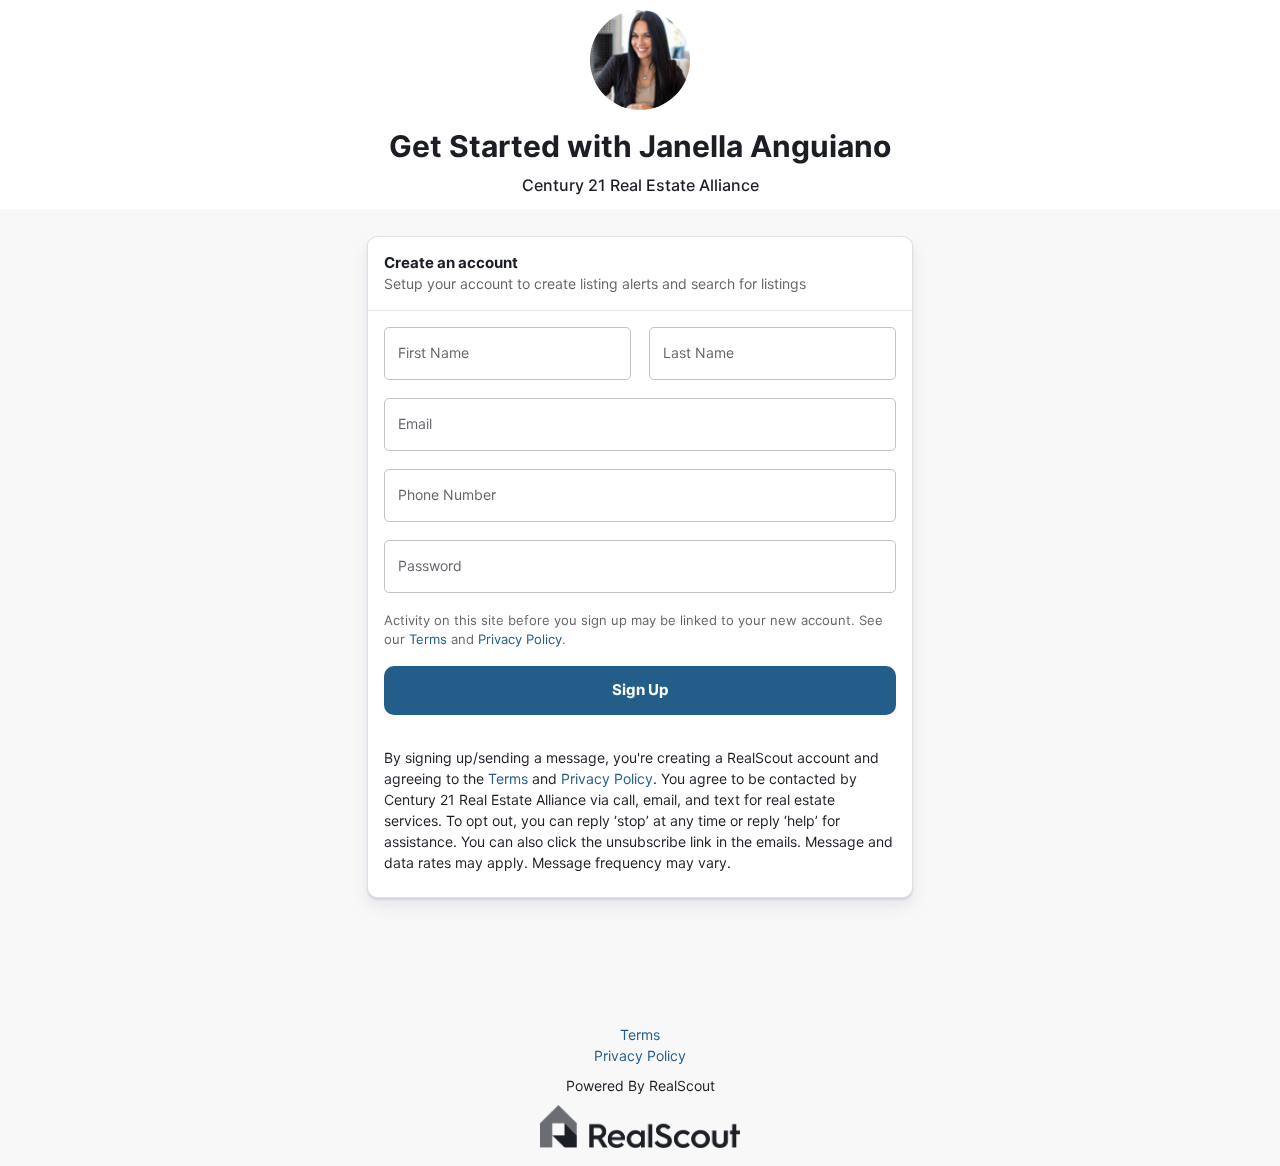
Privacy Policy (520, 639)
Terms (428, 639)
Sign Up (640, 689)
